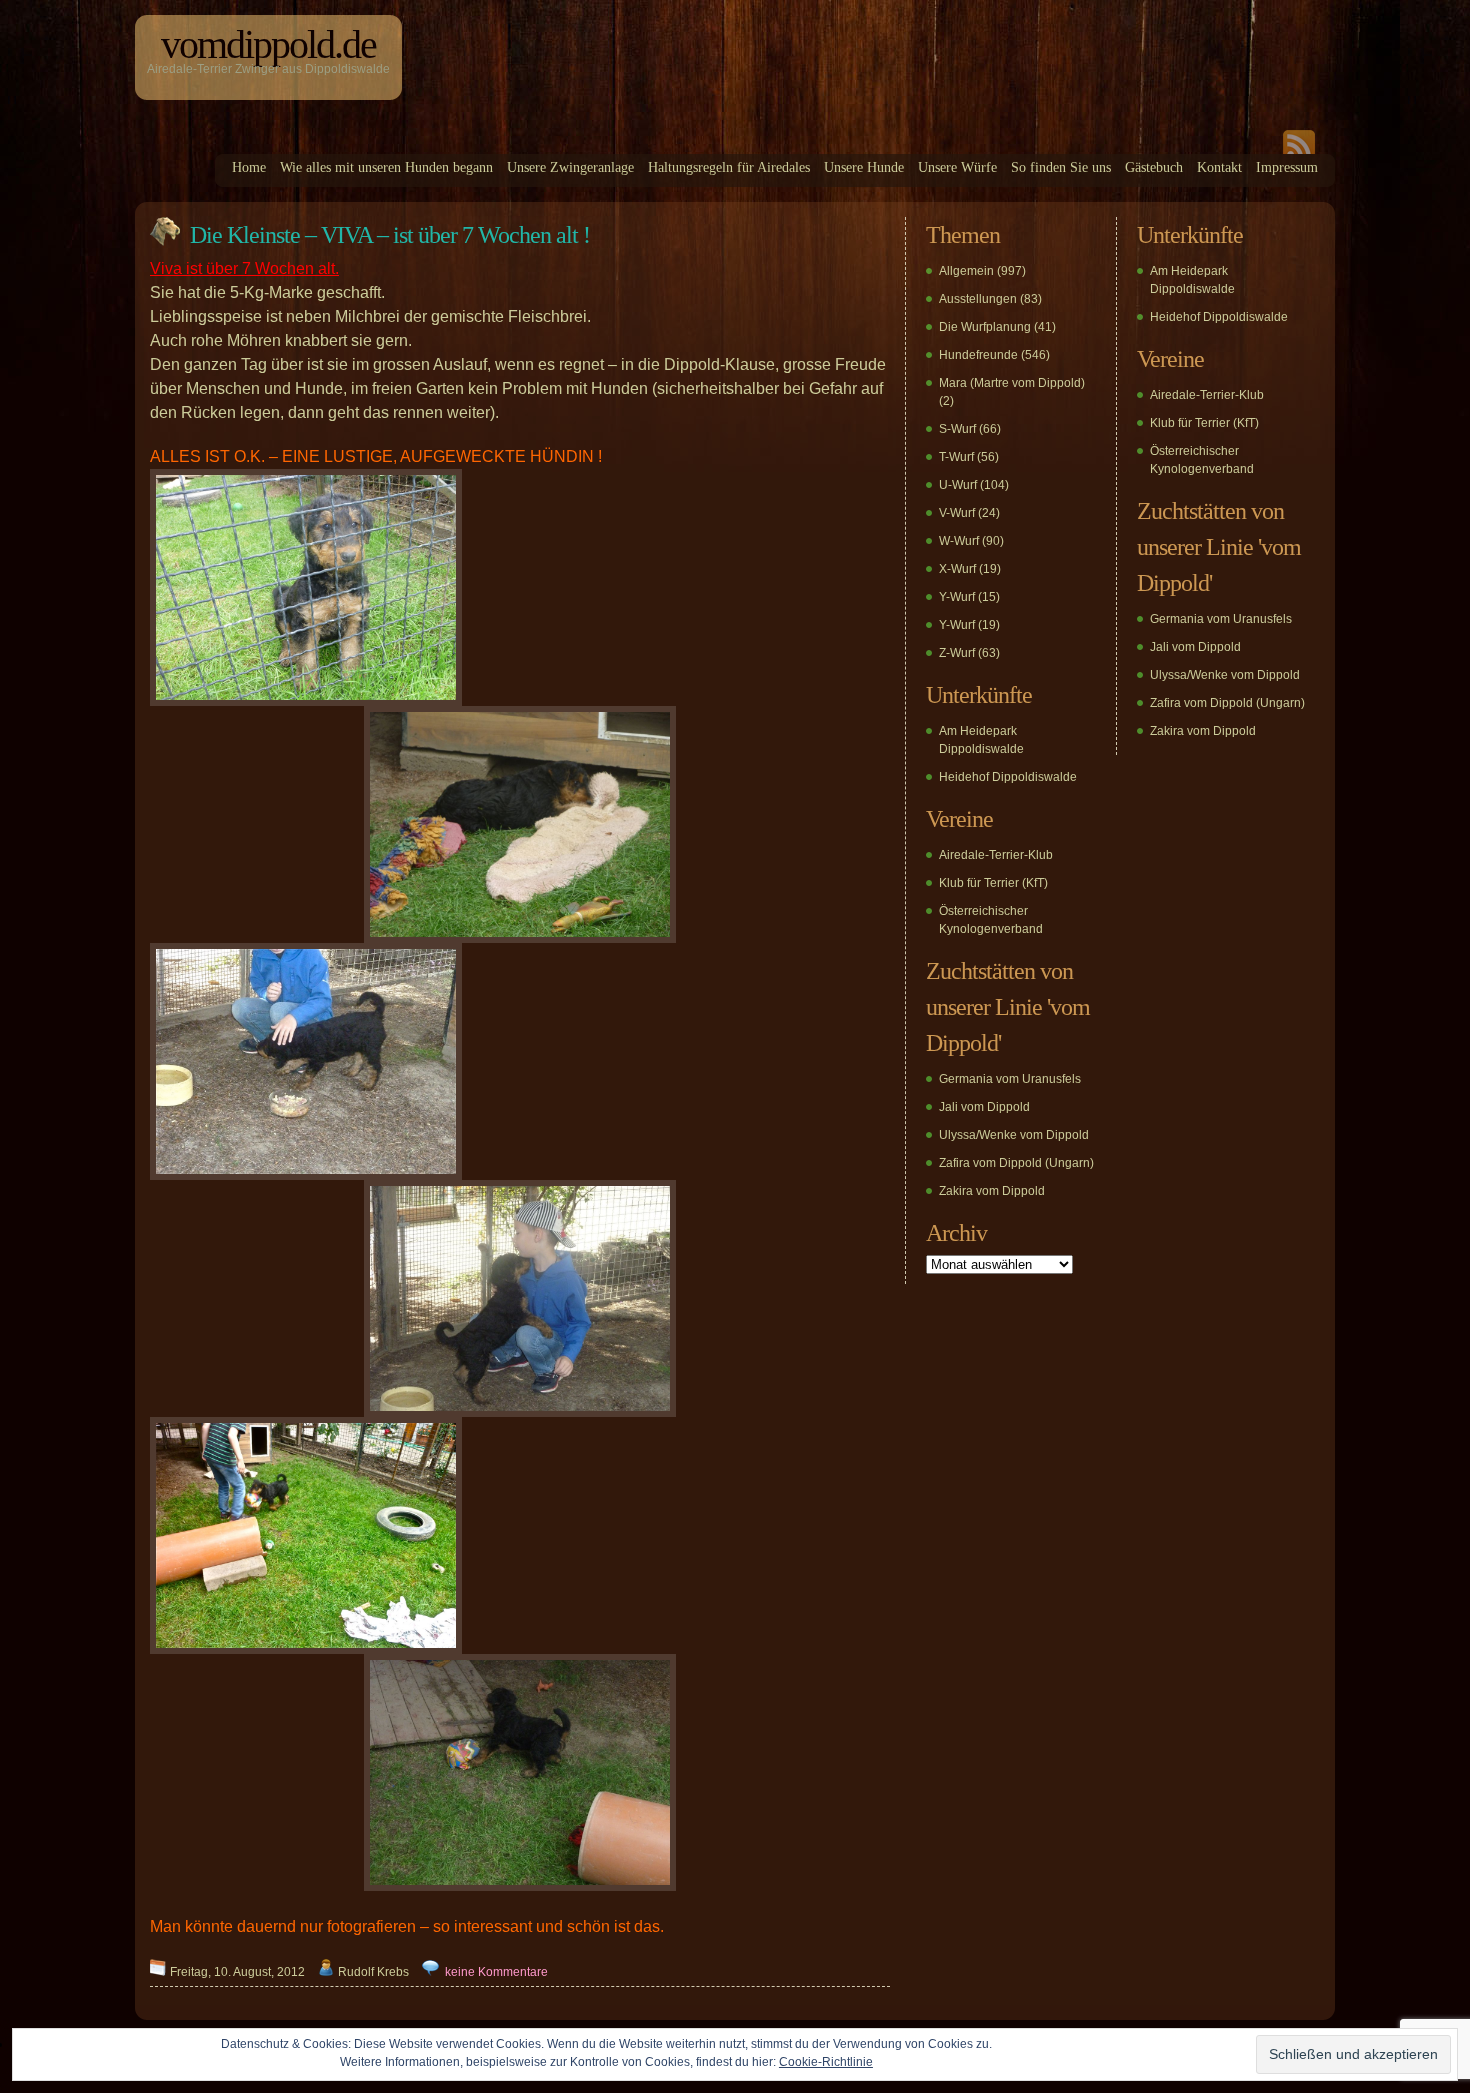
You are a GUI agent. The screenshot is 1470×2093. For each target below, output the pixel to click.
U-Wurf (958, 485)
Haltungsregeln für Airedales (729, 167)
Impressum (1287, 167)
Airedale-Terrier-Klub (996, 855)
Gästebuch (1154, 167)
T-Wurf (956, 457)
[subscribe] (1299, 150)
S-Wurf (957, 429)
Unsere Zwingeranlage (570, 167)
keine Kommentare (496, 1972)
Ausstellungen (978, 299)
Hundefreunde (978, 355)
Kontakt (1219, 167)
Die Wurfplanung (985, 327)
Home (249, 167)
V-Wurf (957, 513)
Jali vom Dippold (984, 1107)
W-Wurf (959, 541)
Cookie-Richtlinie (826, 2062)
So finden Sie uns (1061, 167)
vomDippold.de (268, 44)
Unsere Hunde (864, 167)
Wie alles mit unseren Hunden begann (386, 167)
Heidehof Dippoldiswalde (1008, 777)
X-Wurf (957, 569)
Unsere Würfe (957, 167)
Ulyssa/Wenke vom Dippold (1014, 1135)
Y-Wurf (957, 597)
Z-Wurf (957, 653)
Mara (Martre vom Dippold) (1012, 383)
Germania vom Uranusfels (1010, 1079)
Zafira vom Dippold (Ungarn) (1016, 1163)
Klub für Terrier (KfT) (993, 883)
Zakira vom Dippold (992, 1191)
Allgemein (966, 271)
